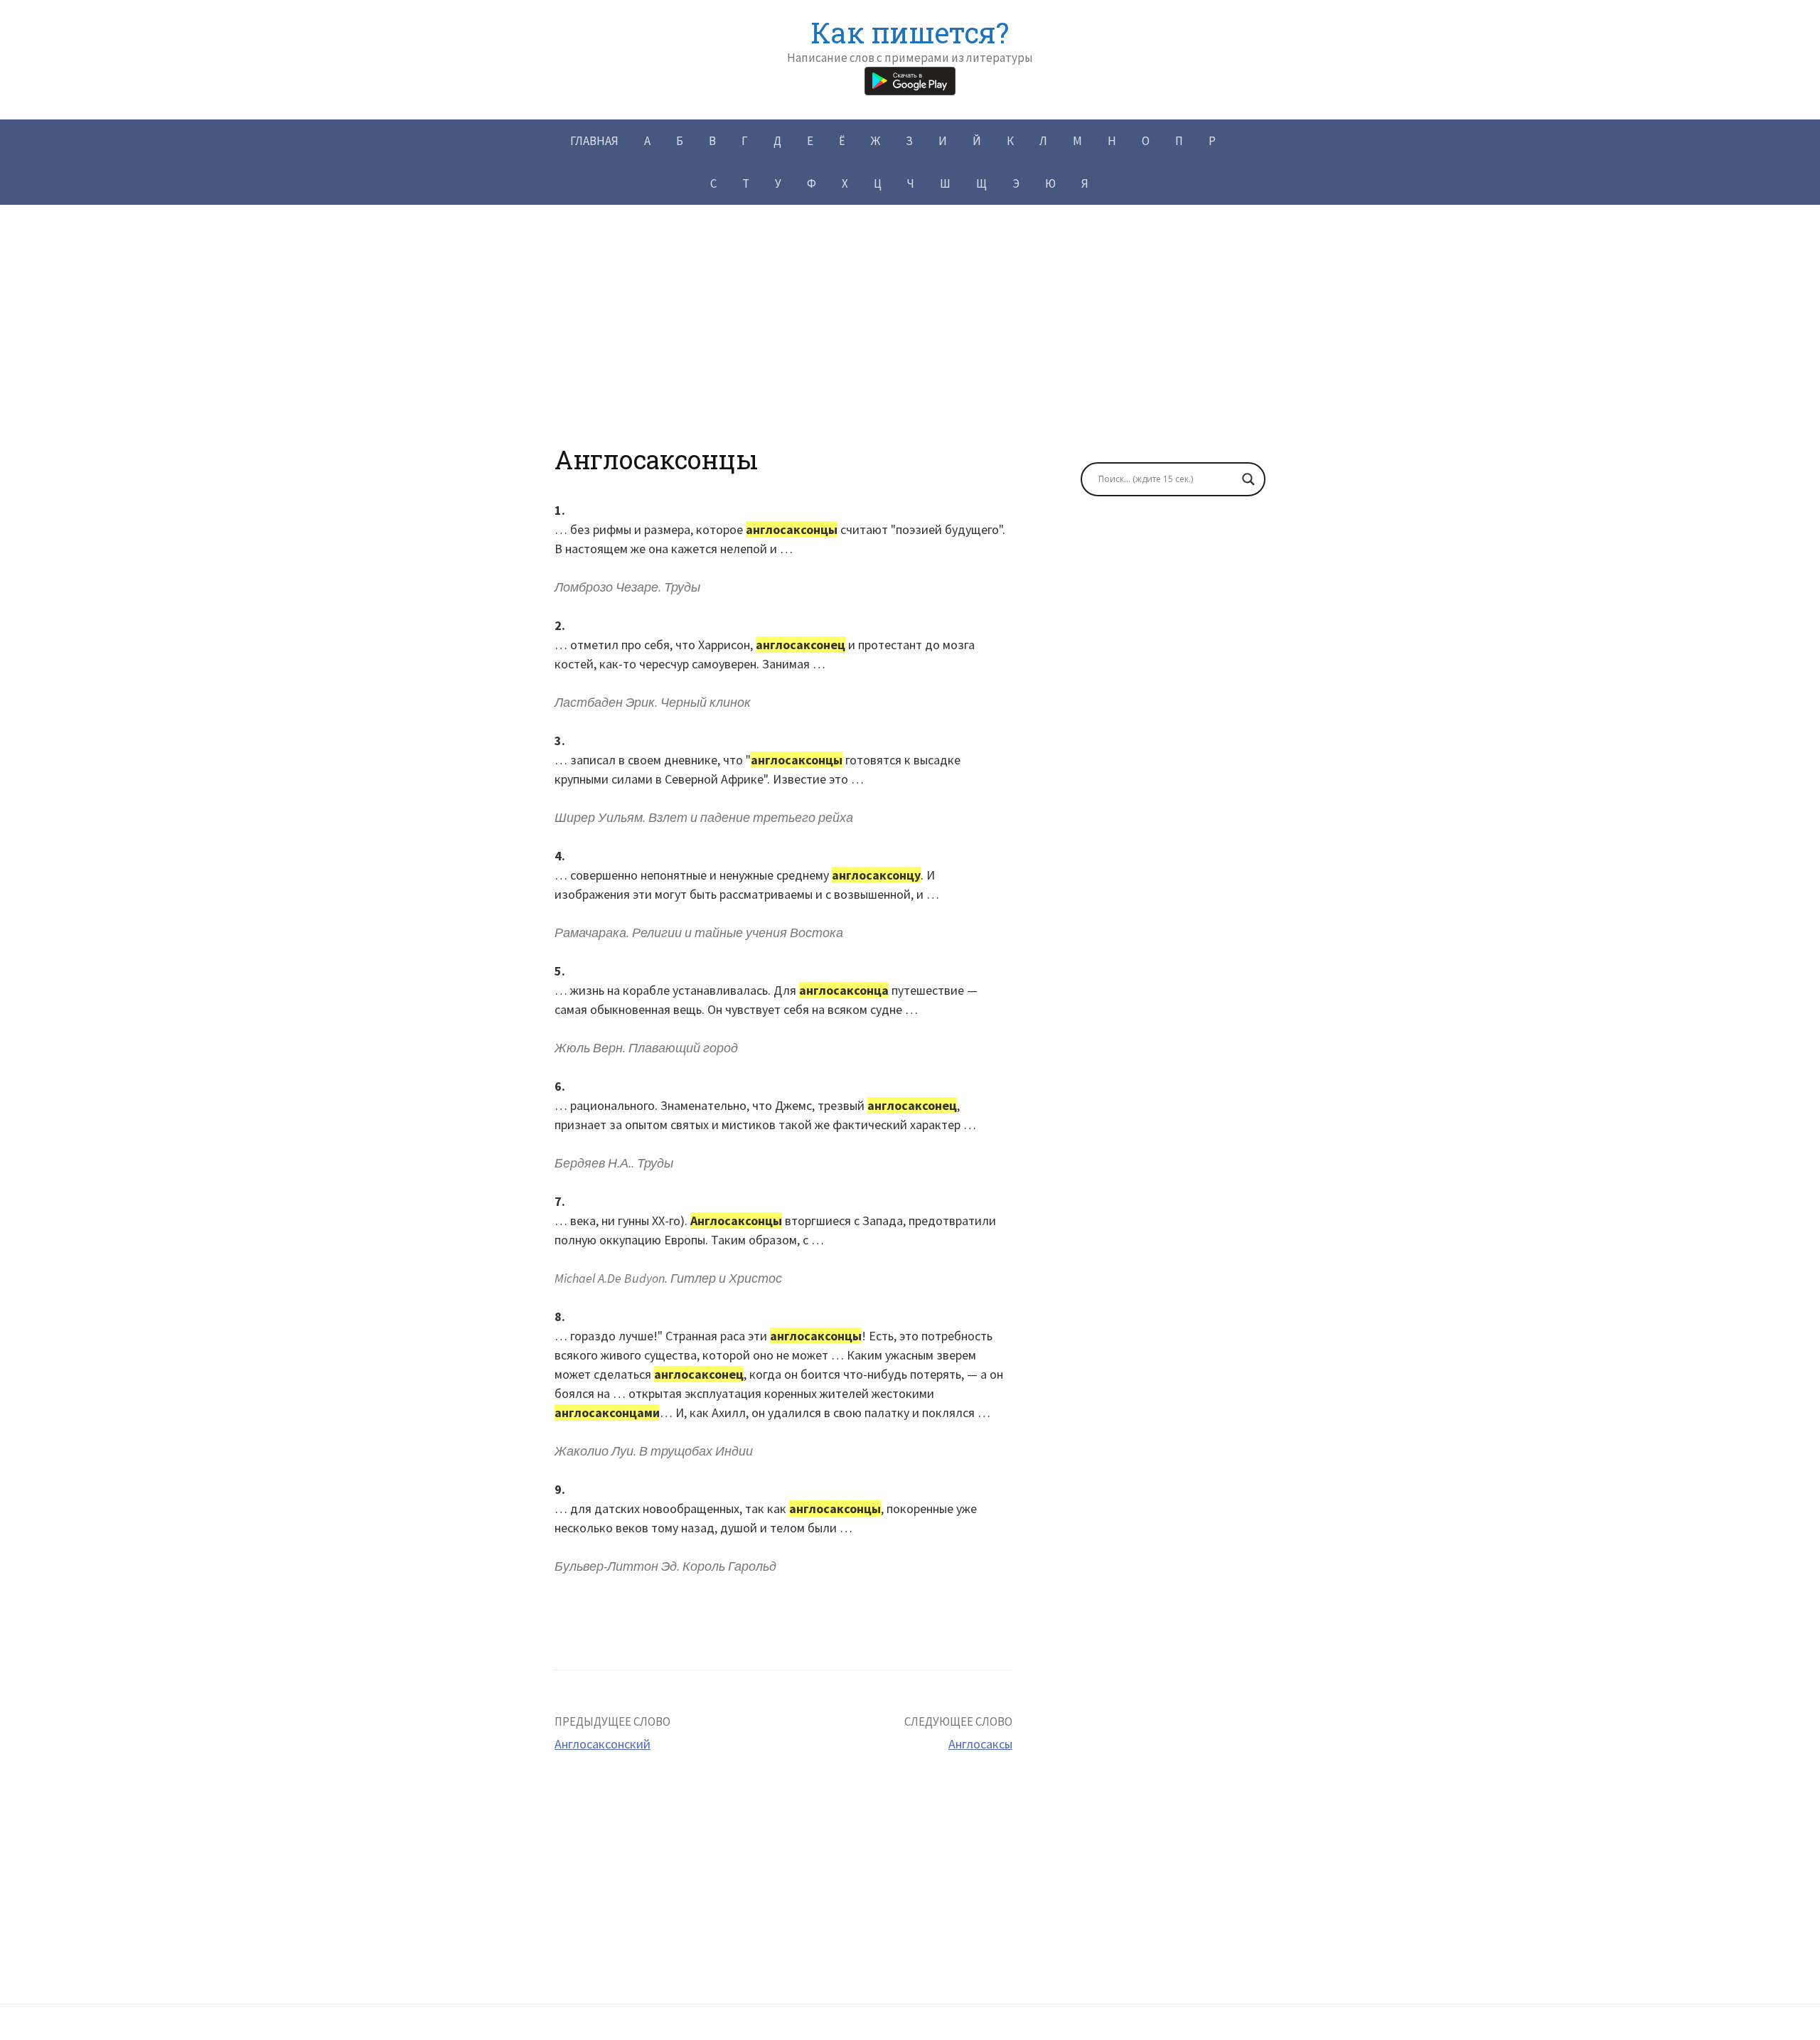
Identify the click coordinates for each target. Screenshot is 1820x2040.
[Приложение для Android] (910, 79)
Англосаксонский (603, 1744)
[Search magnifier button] (1248, 479)
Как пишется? (910, 32)
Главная (594, 141)
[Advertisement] (910, 345)
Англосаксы (980, 1744)
